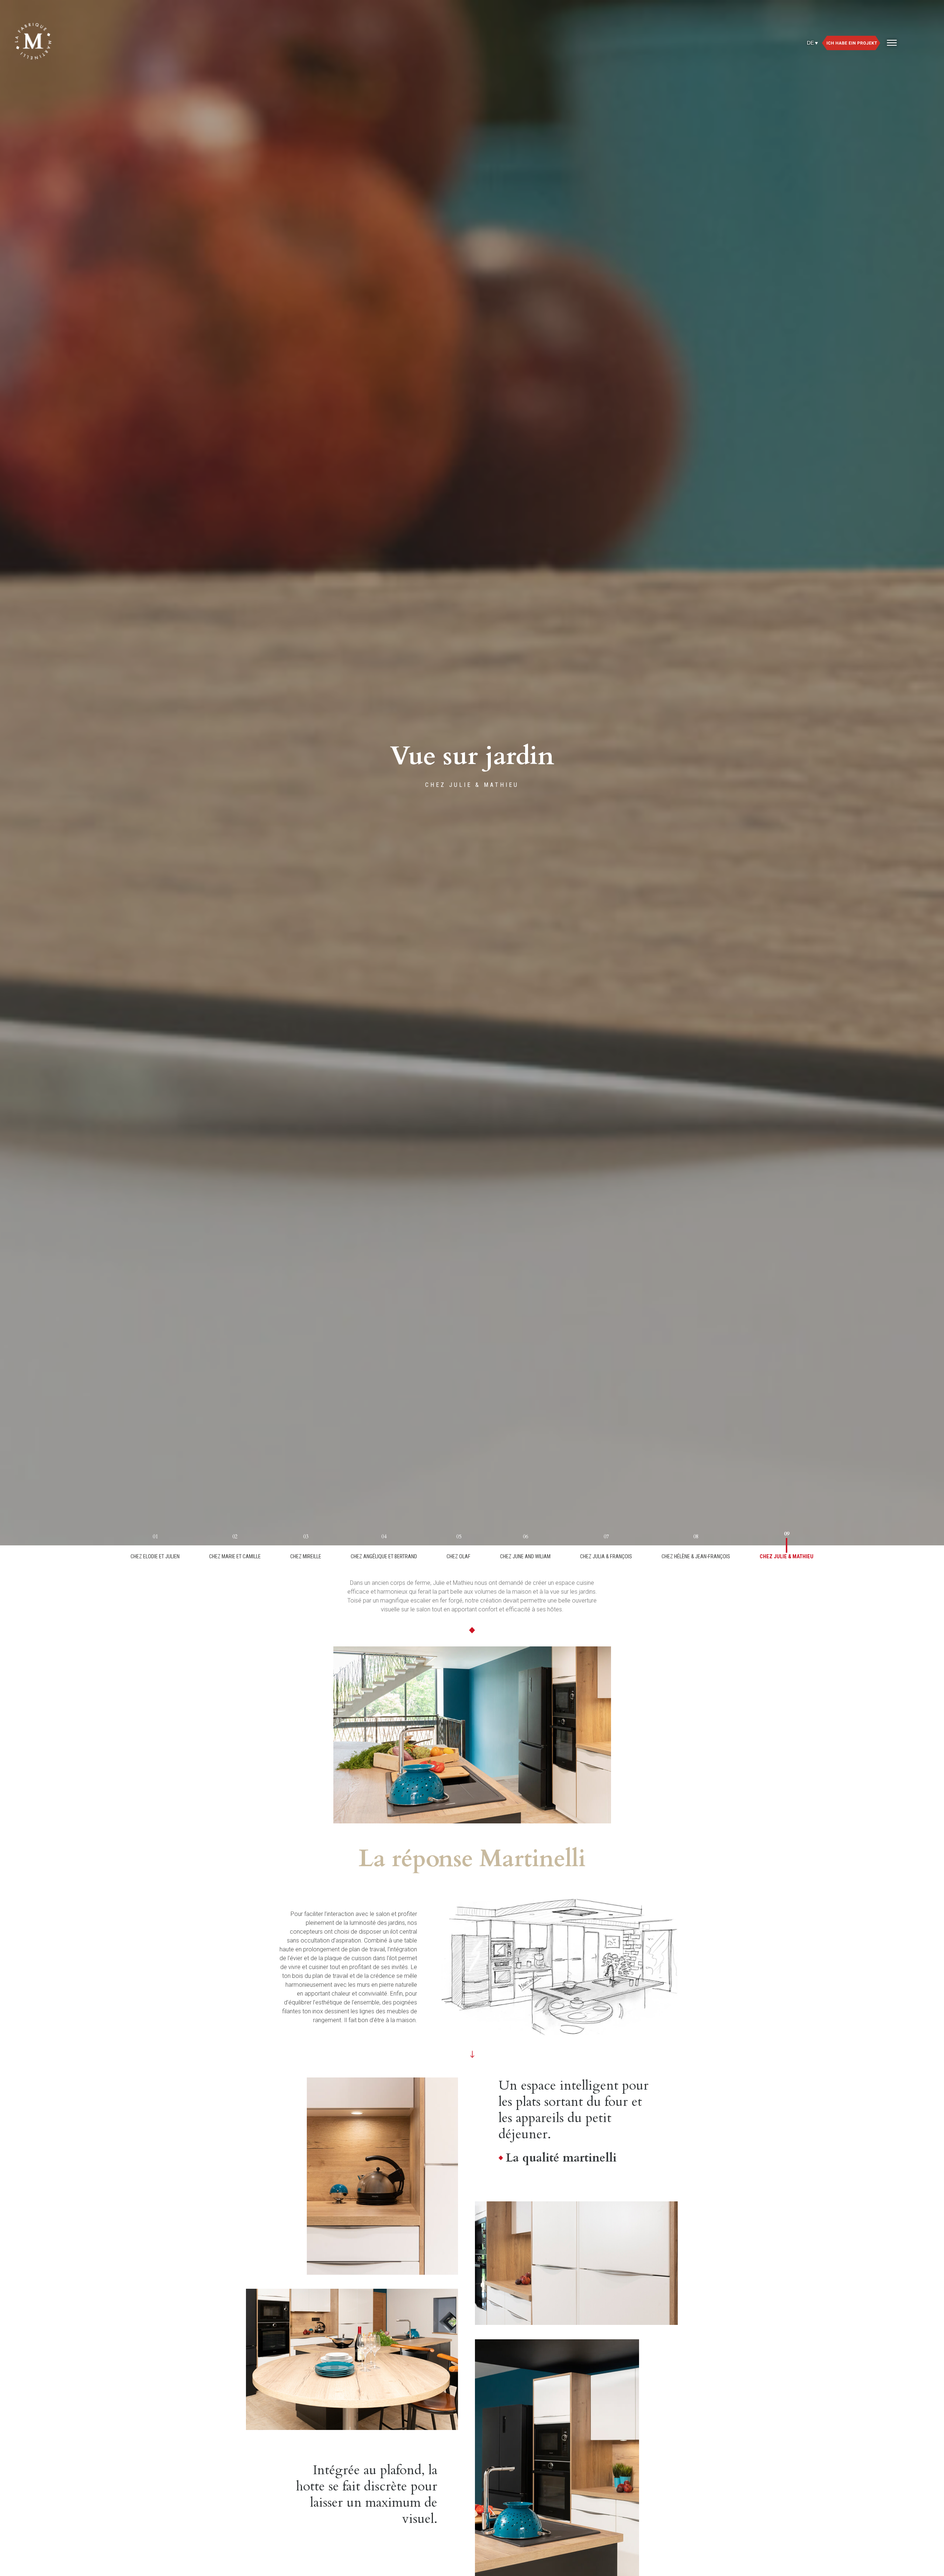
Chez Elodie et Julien (155, 1556)
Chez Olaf (459, 1556)
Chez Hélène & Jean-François (696, 1556)
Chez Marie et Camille (235, 1556)
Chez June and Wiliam (525, 1556)
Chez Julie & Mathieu (787, 1556)
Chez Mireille (306, 1556)
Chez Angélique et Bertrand (384, 1556)
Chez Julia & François (606, 1556)
